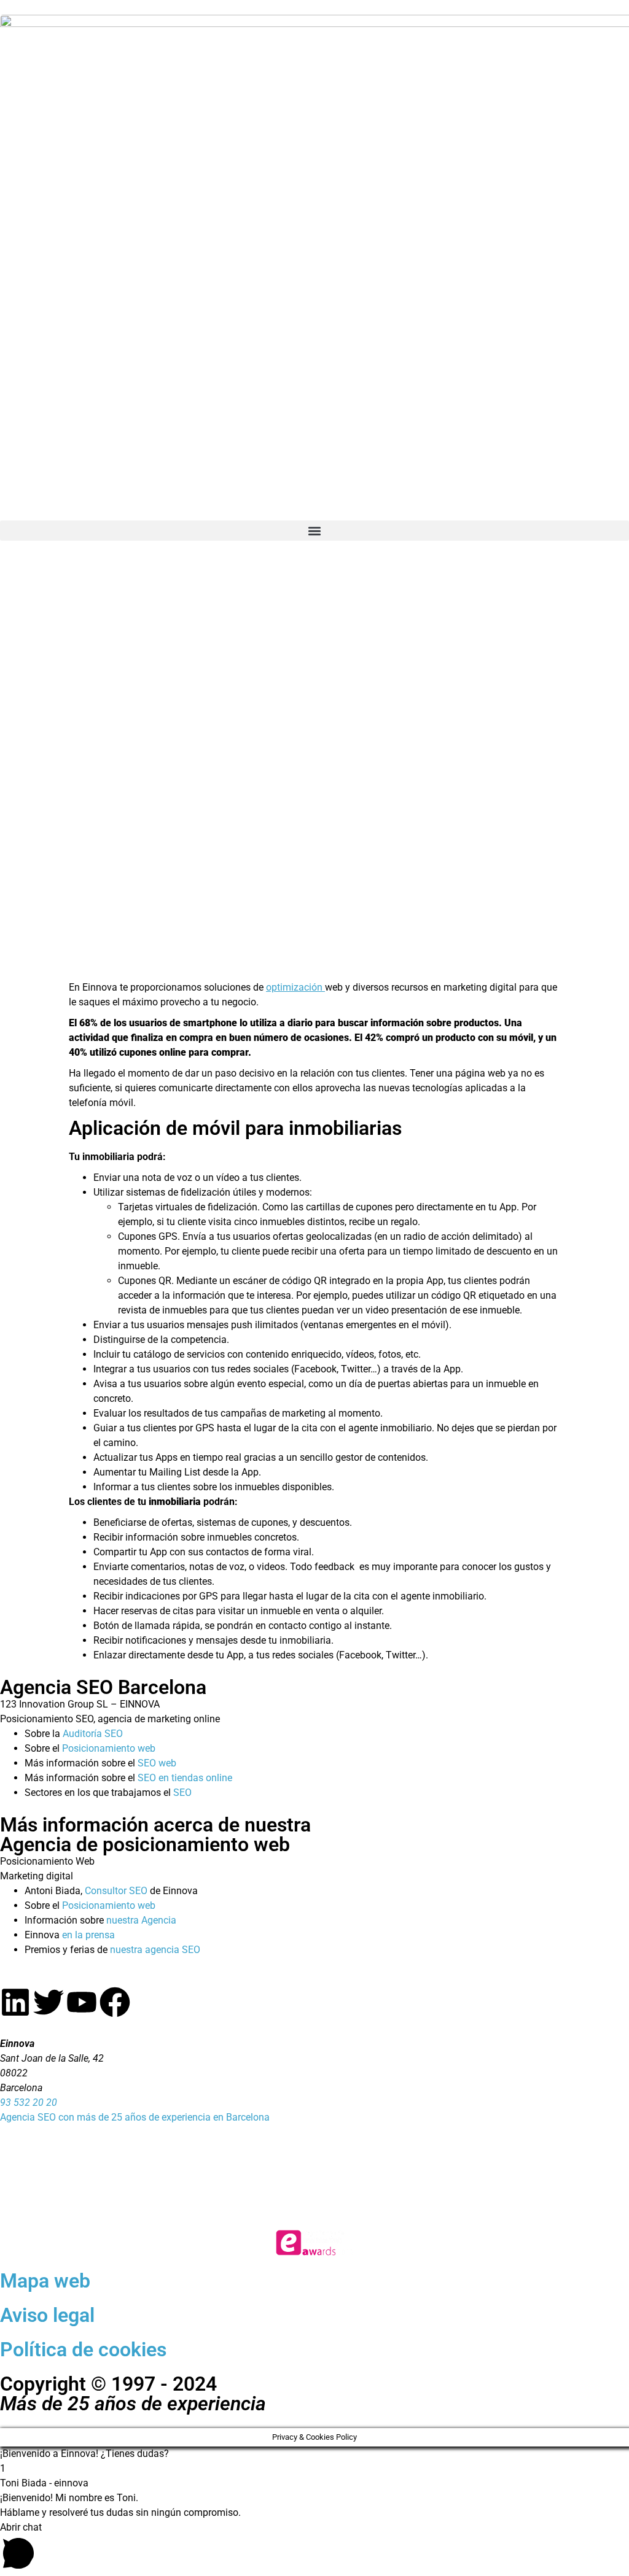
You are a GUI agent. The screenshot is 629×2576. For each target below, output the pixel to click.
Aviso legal (47, 2315)
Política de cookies (83, 2350)
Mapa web (45, 2281)
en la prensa (88, 1935)
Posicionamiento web (109, 1748)
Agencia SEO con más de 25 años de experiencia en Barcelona (135, 2117)
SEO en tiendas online (185, 1778)
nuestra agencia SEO (155, 1950)
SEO (182, 1793)
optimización (295, 987)
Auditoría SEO (93, 1734)
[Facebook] (115, 2002)
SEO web (157, 1763)
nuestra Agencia (141, 1920)
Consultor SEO (116, 1891)
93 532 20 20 (29, 2102)
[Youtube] (82, 2002)
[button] (314, 531)
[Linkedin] (15, 2002)
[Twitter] (49, 2002)
